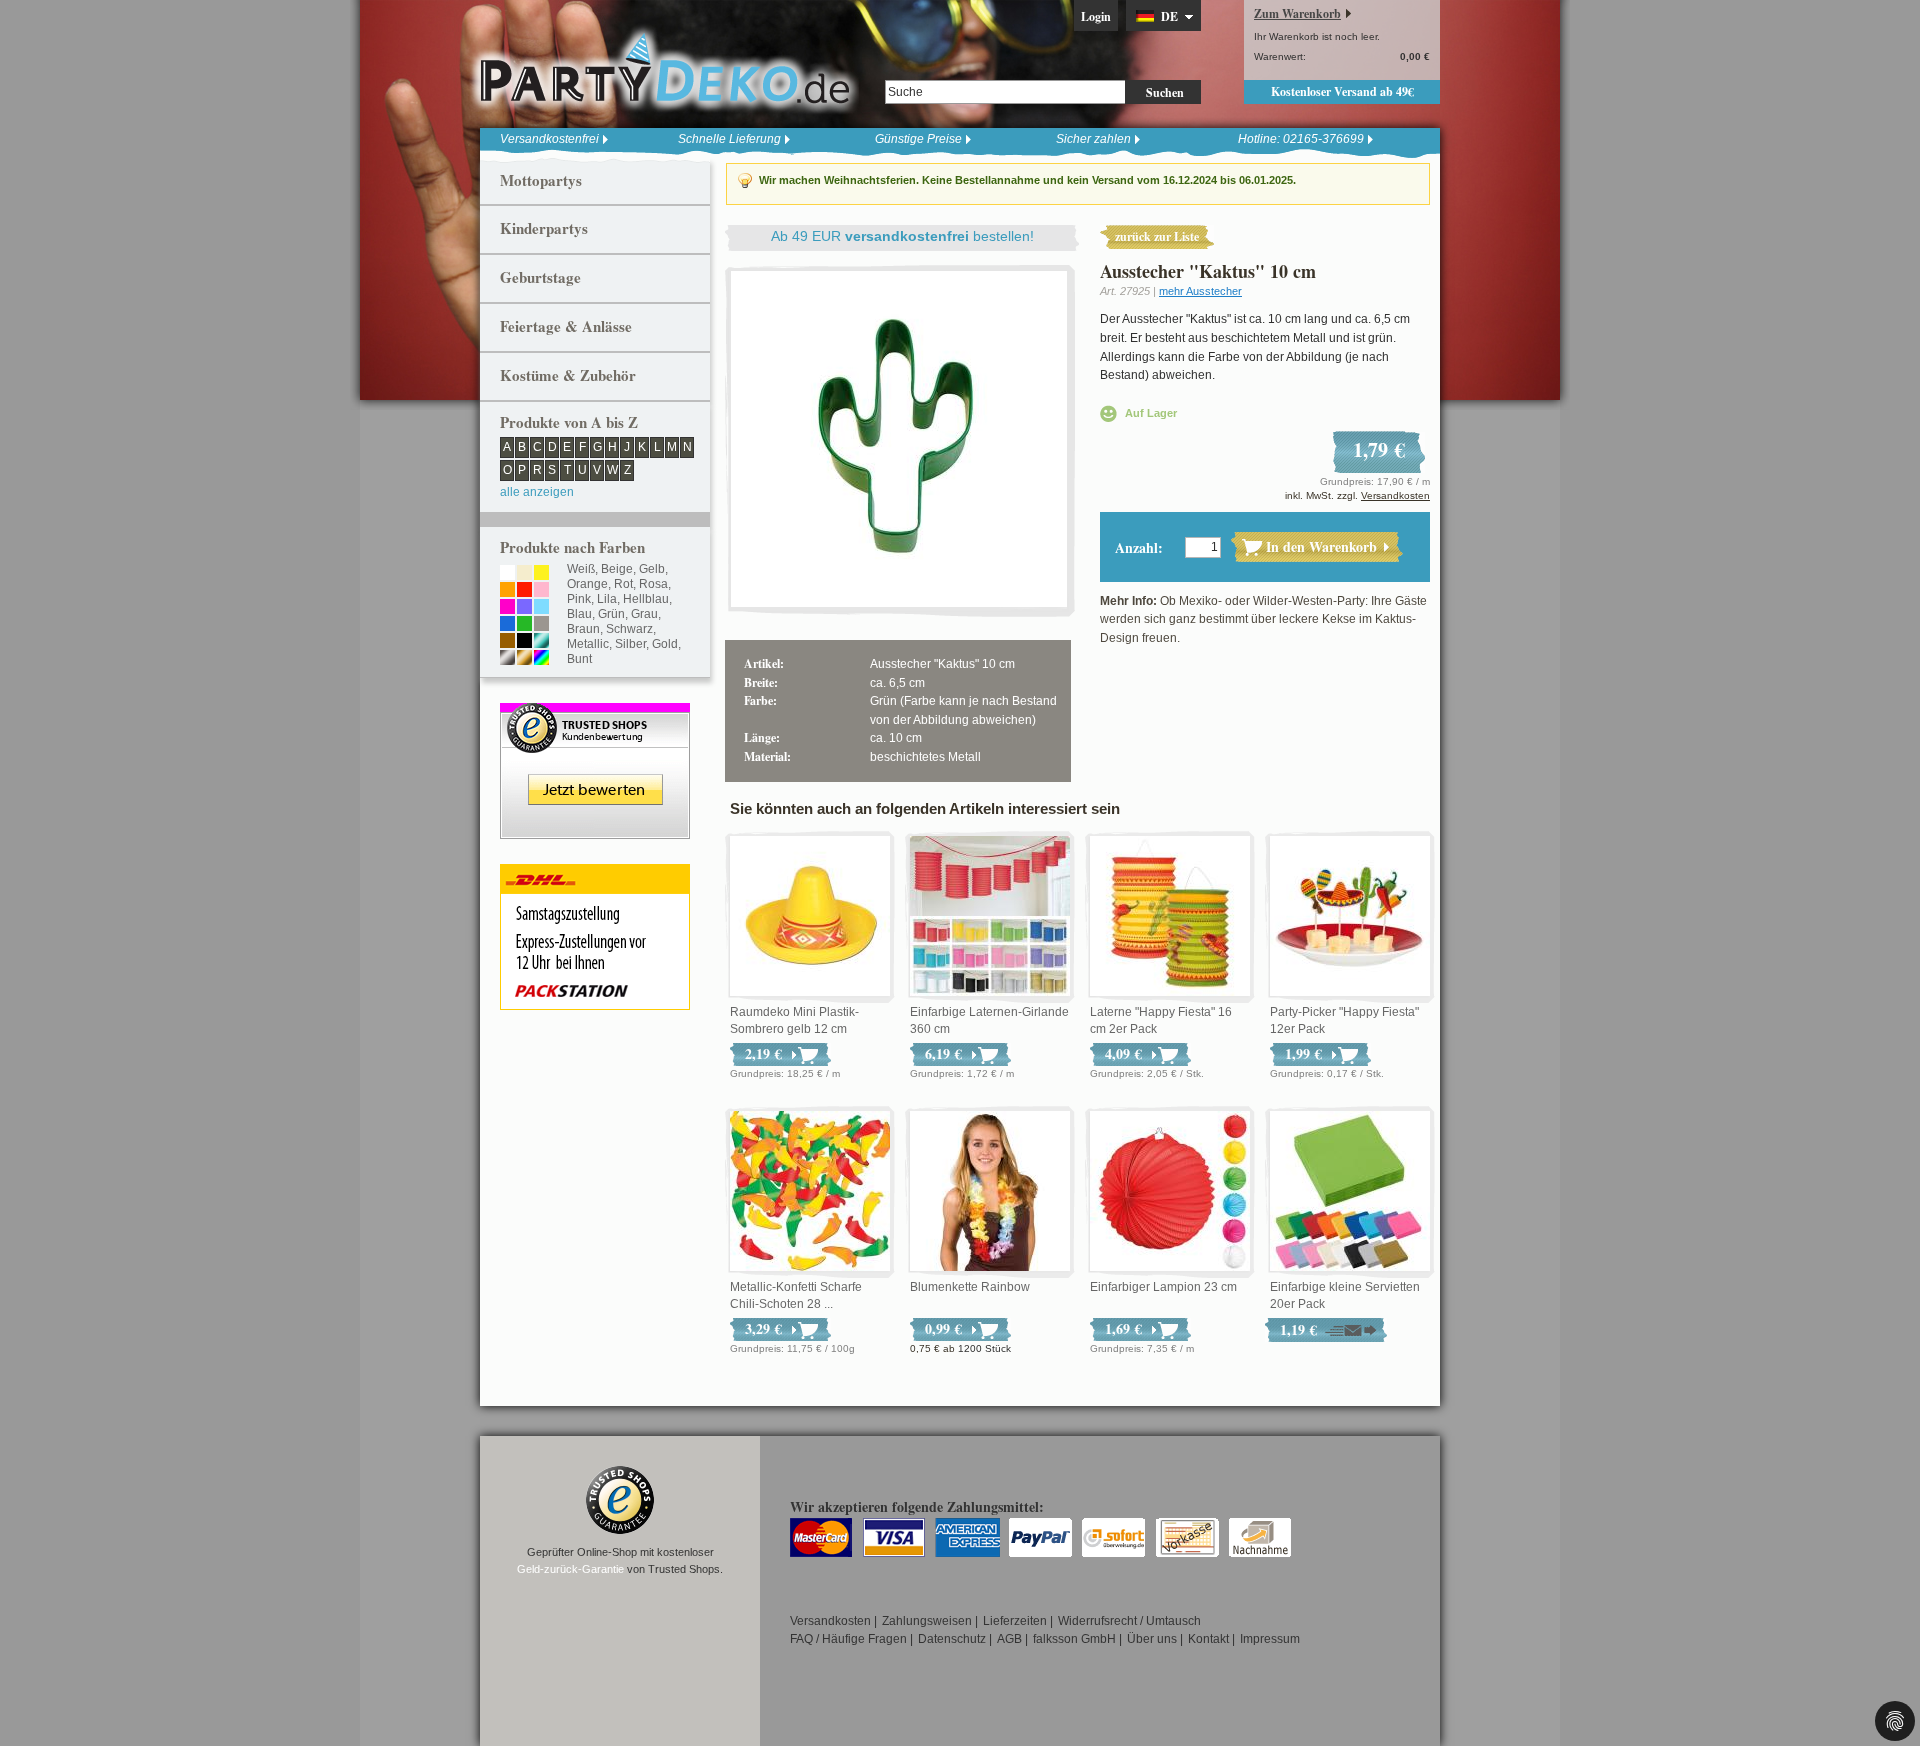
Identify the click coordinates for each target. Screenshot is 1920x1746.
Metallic (588, 644)
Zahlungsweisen (927, 1621)
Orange (587, 584)
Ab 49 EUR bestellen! (902, 236)
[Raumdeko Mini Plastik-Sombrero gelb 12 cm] (810, 917)
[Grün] (524, 625)
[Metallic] (541, 642)
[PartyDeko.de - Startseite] (665, 69)
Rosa (653, 584)
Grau (644, 614)
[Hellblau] (541, 608)
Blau (579, 614)
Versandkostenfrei (549, 139)
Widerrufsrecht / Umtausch (1129, 1621)
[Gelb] (541, 574)
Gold (665, 644)
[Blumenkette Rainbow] (990, 1192)
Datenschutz (952, 1639)
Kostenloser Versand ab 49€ (1342, 91)
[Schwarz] (524, 642)
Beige (617, 569)
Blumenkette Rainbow (970, 1287)
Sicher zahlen (1093, 139)
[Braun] (507, 642)
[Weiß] (507, 574)
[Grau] (541, 625)
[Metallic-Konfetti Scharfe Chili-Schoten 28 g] (810, 1192)
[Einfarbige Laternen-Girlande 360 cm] (990, 917)
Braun (583, 629)
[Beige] (524, 574)
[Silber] (507, 659)
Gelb (652, 569)
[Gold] (524, 659)
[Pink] (507, 608)
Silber (630, 644)
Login (1096, 16)
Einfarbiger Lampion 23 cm (1163, 1287)
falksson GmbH (1074, 1639)
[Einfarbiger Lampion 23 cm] (1170, 1192)
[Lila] (524, 608)
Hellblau (646, 599)
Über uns (1152, 1639)
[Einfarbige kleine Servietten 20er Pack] (1350, 1192)
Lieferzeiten (1015, 1621)
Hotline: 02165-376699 (1301, 139)
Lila (607, 599)
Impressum (1270, 1639)
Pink (579, 599)
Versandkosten (1395, 495)
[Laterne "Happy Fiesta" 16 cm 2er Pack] (1170, 917)
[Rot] (524, 591)
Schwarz (629, 629)
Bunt (579, 659)
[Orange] (507, 591)
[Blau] (507, 625)
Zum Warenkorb (1297, 13)
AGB (1009, 1639)
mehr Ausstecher (1200, 291)
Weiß (581, 569)
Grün (611, 614)
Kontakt (1208, 1639)
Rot (623, 584)
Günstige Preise (918, 139)
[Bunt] (541, 659)
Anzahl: (1139, 547)
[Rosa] (541, 591)
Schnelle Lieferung (729, 139)
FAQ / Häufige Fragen (848, 1639)
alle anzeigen (537, 492)
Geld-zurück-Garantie (570, 1569)
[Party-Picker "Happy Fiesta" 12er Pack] (1350, 917)
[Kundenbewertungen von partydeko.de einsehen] (595, 712)
